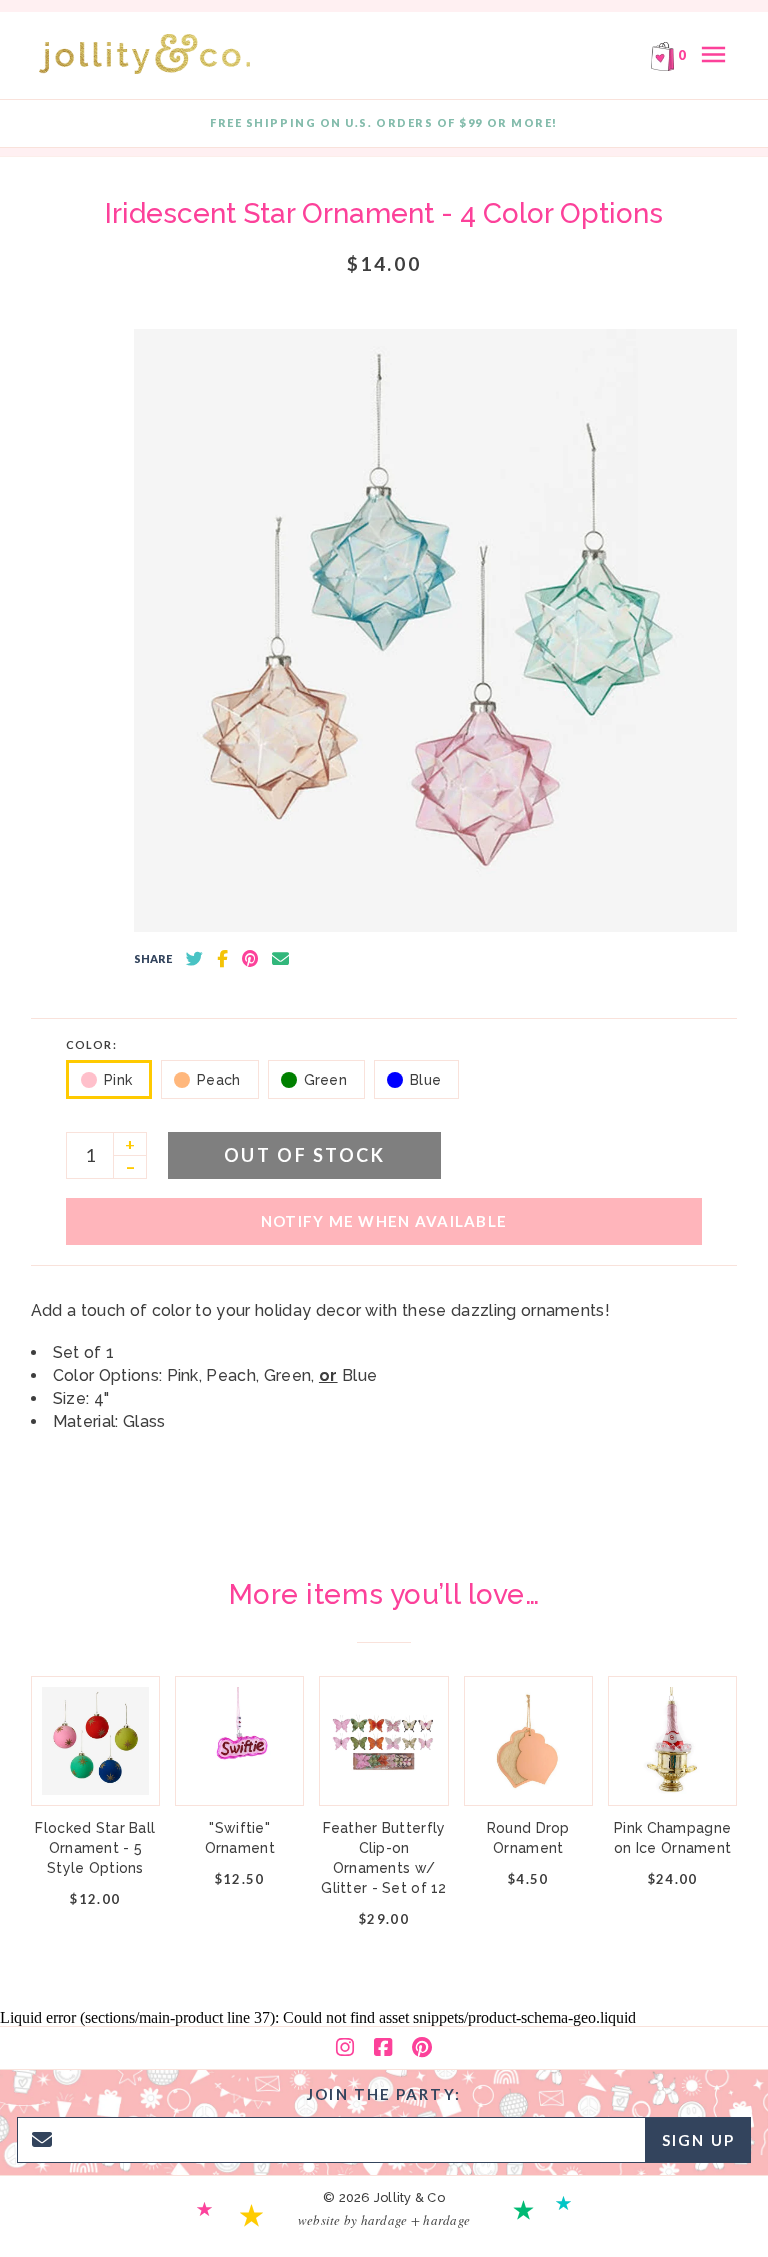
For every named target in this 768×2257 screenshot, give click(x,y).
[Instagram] (345, 2048)
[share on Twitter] (194, 959)
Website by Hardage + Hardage (384, 2220)
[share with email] (280, 959)
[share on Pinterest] (250, 959)
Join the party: (384, 2094)
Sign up (698, 2140)
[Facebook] (383, 2048)
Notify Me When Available (384, 1221)
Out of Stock (304, 1155)
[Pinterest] (422, 2048)
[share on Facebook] (222, 959)
